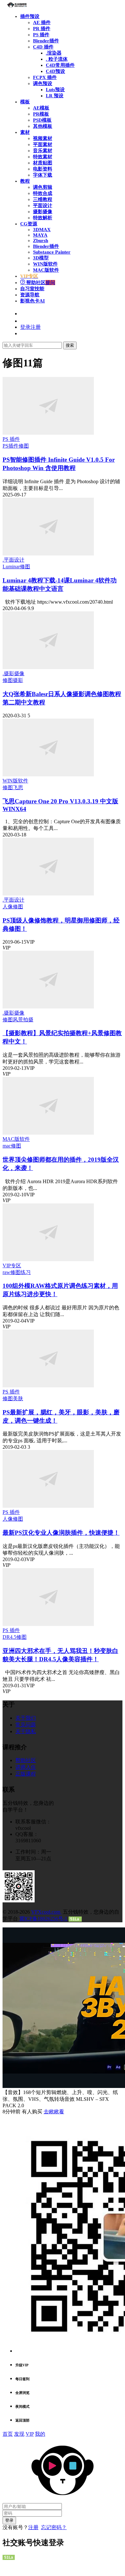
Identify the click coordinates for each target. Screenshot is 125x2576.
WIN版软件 (45, 264)
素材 (25, 132)
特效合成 (43, 193)
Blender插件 (46, 41)
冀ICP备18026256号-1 (43, 1919)
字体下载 (43, 175)
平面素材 (43, 144)
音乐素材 (43, 151)
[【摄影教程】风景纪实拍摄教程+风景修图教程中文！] (48, 1007)
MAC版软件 (46, 270)
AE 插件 (42, 22)
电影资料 (43, 169)
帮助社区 (40, 283)
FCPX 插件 (45, 77)
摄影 (18, 680)
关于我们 (26, 1718)
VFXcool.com (46, 1912)
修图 (24, 446)
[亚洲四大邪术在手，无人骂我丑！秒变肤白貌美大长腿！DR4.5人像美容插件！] (48, 1624)
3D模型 (41, 258)
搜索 (70, 345)
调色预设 (43, 83)
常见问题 (26, 1725)
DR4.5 (9, 1637)
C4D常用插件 (60, 65)
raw (6, 1272)
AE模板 (41, 108)
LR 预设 (55, 96)
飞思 (18, 787)
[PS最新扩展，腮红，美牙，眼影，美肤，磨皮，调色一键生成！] (48, 1386)
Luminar (11, 567)
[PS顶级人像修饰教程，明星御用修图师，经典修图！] (48, 894)
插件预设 (30, 16)
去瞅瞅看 (54, 2112)
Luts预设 (55, 90)
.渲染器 (54, 53)
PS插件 (11, 446)
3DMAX (42, 230)
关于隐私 (26, 1731)
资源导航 (30, 295)
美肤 (18, 1398)
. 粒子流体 (57, 59)
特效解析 (43, 218)
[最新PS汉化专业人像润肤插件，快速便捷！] (48, 1506)
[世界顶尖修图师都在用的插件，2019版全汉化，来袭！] (48, 1133)
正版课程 (26, 1774)
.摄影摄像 (13, 673)
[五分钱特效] (17, 6)
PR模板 (41, 114)
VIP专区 (12, 1266)
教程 (25, 181)
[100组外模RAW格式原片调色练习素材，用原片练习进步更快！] (48, 1259)
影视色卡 (33, 301)
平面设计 (43, 205)
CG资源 (29, 224)
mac (7, 1146)
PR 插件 (42, 29)
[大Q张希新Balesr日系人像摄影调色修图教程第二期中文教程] (48, 667)
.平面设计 (13, 560)
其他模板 (43, 126)
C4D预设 (55, 71)
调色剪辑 (43, 187)
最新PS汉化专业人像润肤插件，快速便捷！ (61, 1533)
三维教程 (43, 199)
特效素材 (43, 157)
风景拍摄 (23, 1020)
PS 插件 (41, 35)
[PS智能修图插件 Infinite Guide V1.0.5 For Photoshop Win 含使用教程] (48, 433)
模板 (25, 102)
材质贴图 (43, 163)
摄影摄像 (43, 212)
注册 (33, 2527)
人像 (8, 907)
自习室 (32, 289)
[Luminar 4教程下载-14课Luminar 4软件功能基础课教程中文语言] (48, 554)
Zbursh (41, 240)
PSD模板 (42, 120)
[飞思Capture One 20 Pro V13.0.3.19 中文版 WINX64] (48, 775)
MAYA (40, 235)
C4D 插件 (43, 47)
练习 (26, 1272)
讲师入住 (26, 1767)
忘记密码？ (54, 2527)
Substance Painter (52, 252)
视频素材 (43, 138)
